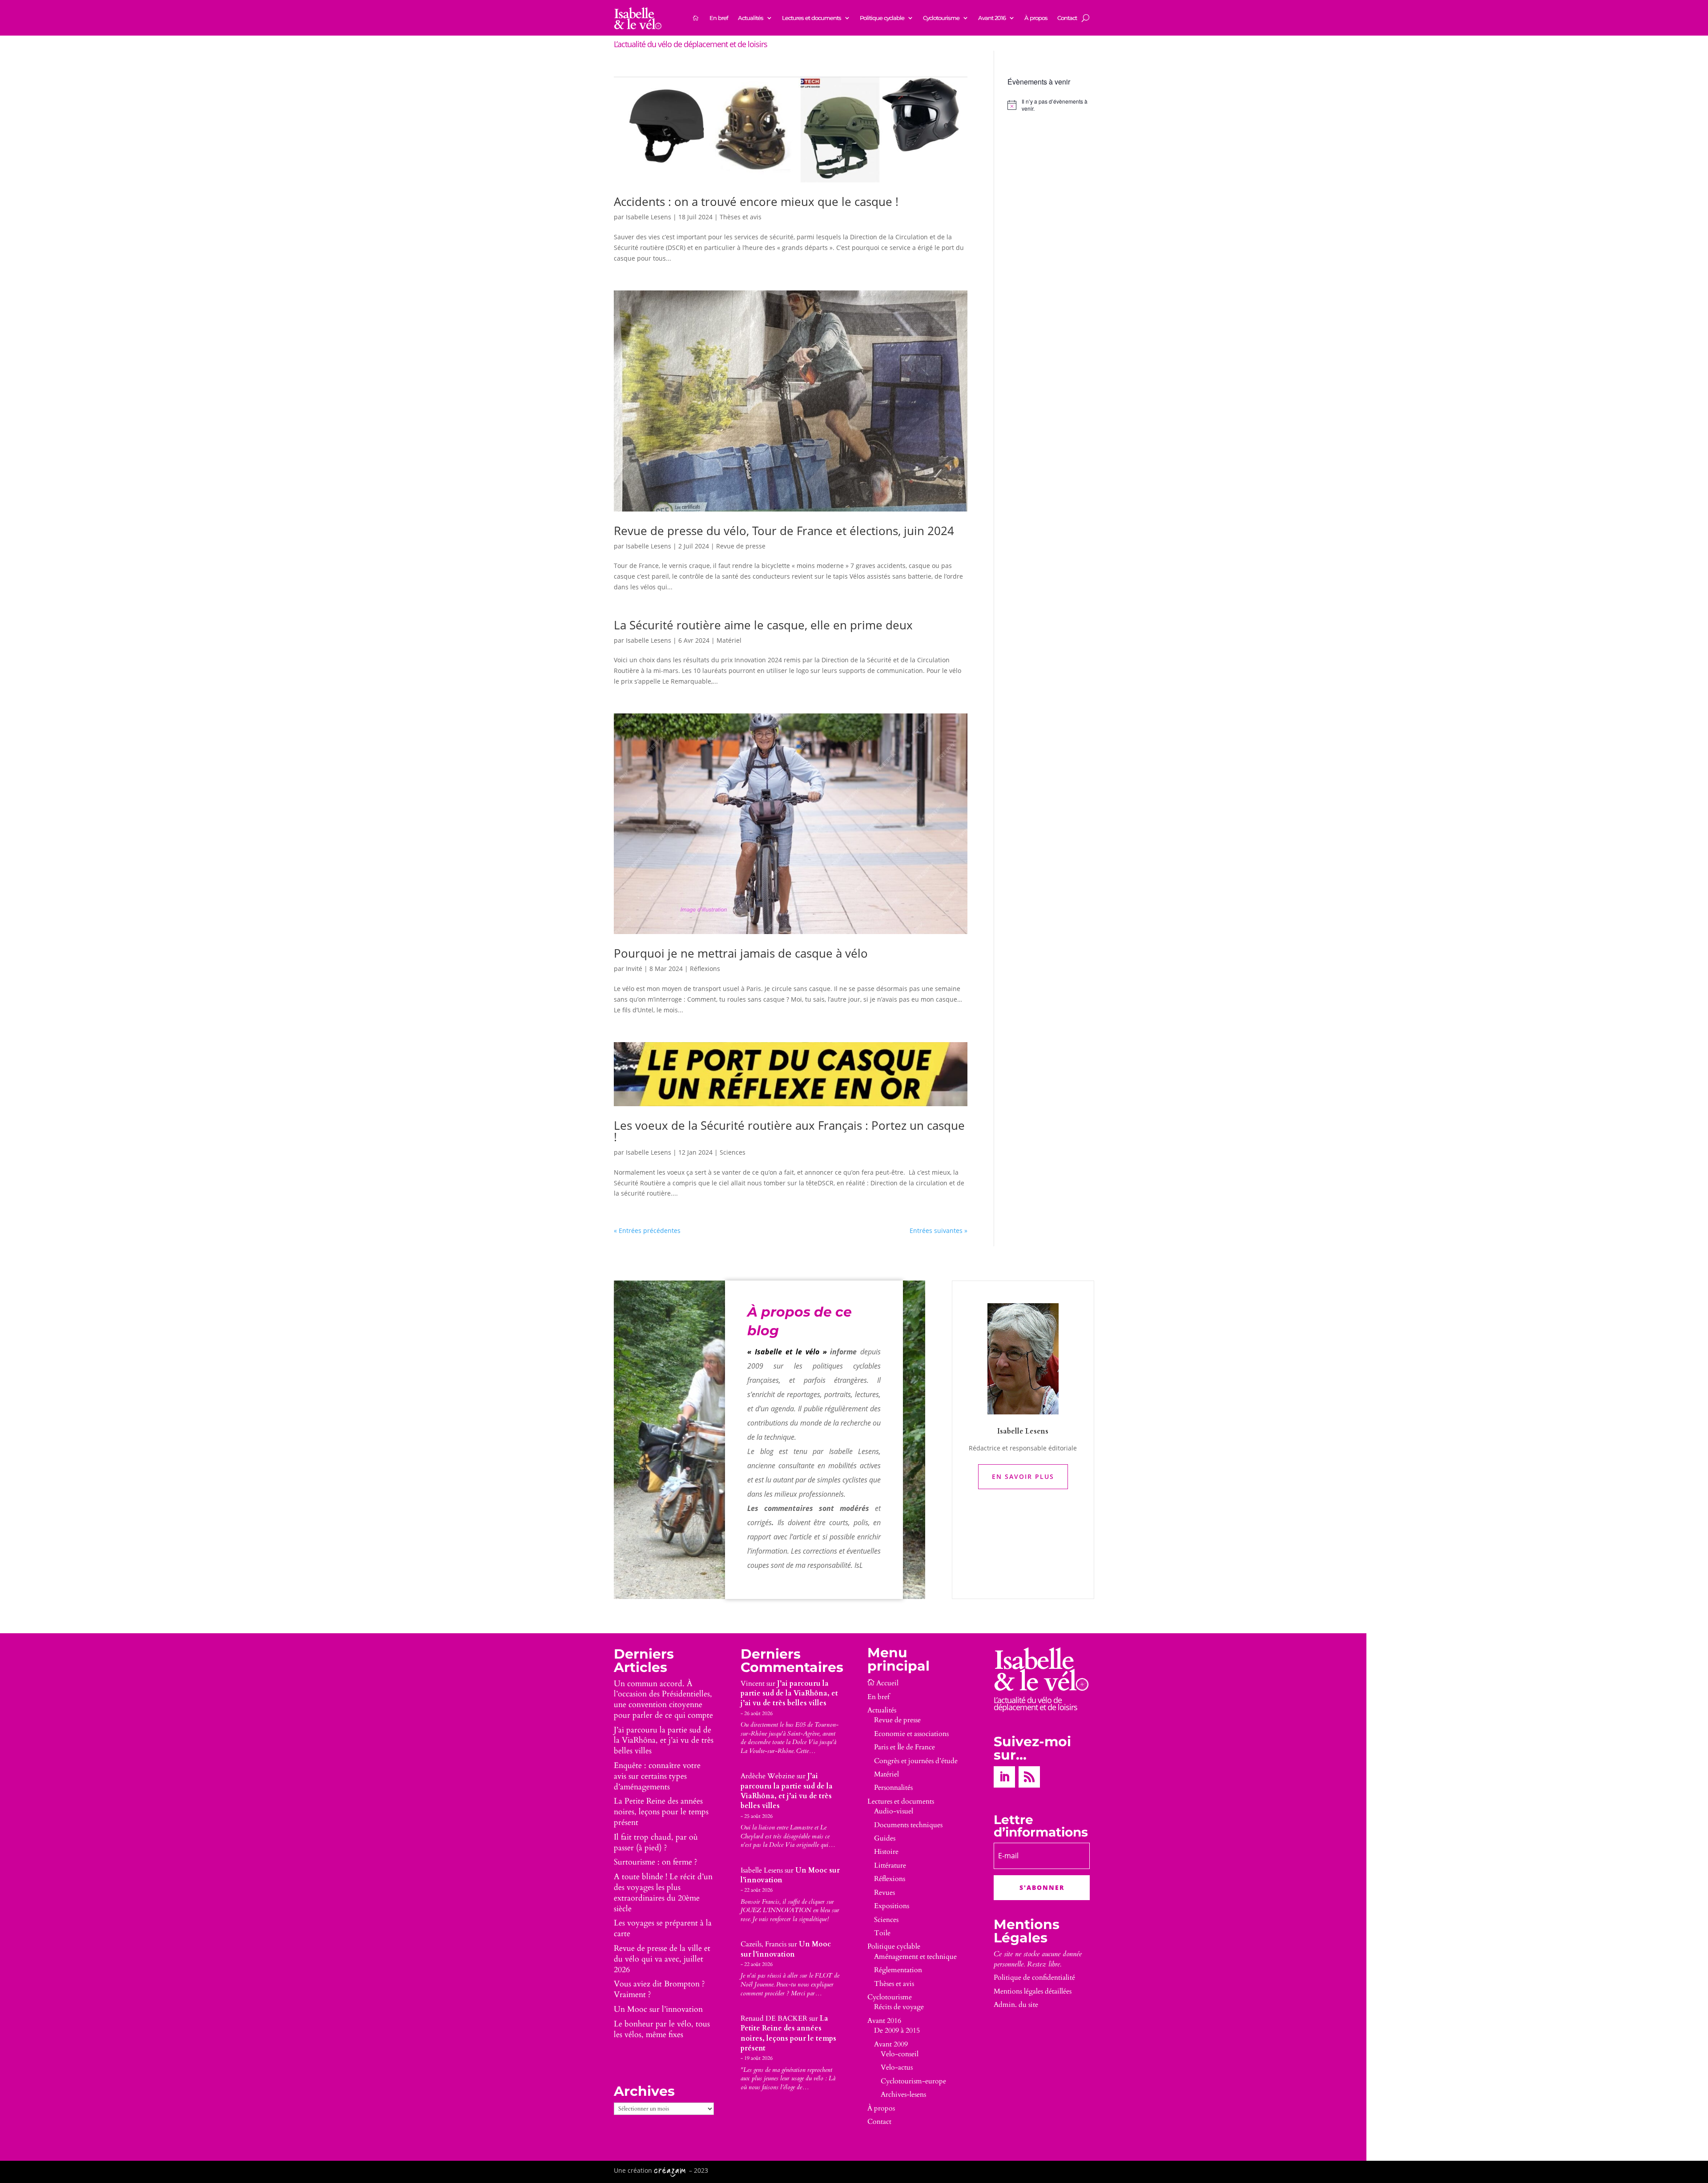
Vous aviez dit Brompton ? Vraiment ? (659, 1989)
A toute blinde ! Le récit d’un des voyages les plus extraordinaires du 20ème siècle (663, 1893)
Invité (634, 969)
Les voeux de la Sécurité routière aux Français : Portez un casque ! (789, 1131)
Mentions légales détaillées (1033, 1991)
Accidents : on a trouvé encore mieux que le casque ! (758, 201)
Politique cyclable (882, 18)
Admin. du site (1016, 2005)
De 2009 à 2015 (897, 2030)
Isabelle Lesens (649, 217)
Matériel (729, 640)
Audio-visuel (894, 1811)
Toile (882, 1933)
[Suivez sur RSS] (1029, 1777)
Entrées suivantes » (939, 1230)
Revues (884, 1893)
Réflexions (705, 969)
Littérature (890, 1865)
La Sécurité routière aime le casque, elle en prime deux (763, 625)
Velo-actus (897, 2067)
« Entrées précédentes (647, 1230)
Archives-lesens (903, 2094)
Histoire (886, 1852)
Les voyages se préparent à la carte (663, 1928)
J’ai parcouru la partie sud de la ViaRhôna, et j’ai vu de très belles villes (664, 1741)
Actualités (751, 18)
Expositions (892, 1906)
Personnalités (893, 1788)
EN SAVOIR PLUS (1023, 1476)
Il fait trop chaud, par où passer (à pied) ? (656, 1843)
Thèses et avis (741, 217)
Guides (885, 1838)
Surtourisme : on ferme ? (656, 1862)
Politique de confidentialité (1034, 1978)
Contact (1067, 18)
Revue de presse (741, 546)
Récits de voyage (899, 2007)
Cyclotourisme (941, 18)
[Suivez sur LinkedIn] (1004, 1777)
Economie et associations (911, 1734)
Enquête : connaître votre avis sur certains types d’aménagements (657, 1776)
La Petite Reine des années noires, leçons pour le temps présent (661, 1812)
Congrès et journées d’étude (916, 1761)
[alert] (1051, 105)
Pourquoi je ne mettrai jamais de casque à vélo (741, 953)
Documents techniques (908, 1825)
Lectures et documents (812, 18)
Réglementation (898, 1970)
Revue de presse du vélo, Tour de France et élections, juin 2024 (784, 531)
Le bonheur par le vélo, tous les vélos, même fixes (662, 2029)
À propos (1036, 18)
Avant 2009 (891, 2044)
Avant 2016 (992, 18)
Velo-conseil (900, 2054)
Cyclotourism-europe (913, 2081)
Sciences (733, 1152)
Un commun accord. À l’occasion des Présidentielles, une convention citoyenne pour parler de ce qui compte (663, 1700)
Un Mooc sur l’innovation (658, 2009)
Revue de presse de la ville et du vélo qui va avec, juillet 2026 (662, 1959)
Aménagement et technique (915, 1957)
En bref (719, 18)
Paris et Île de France (904, 1747)
